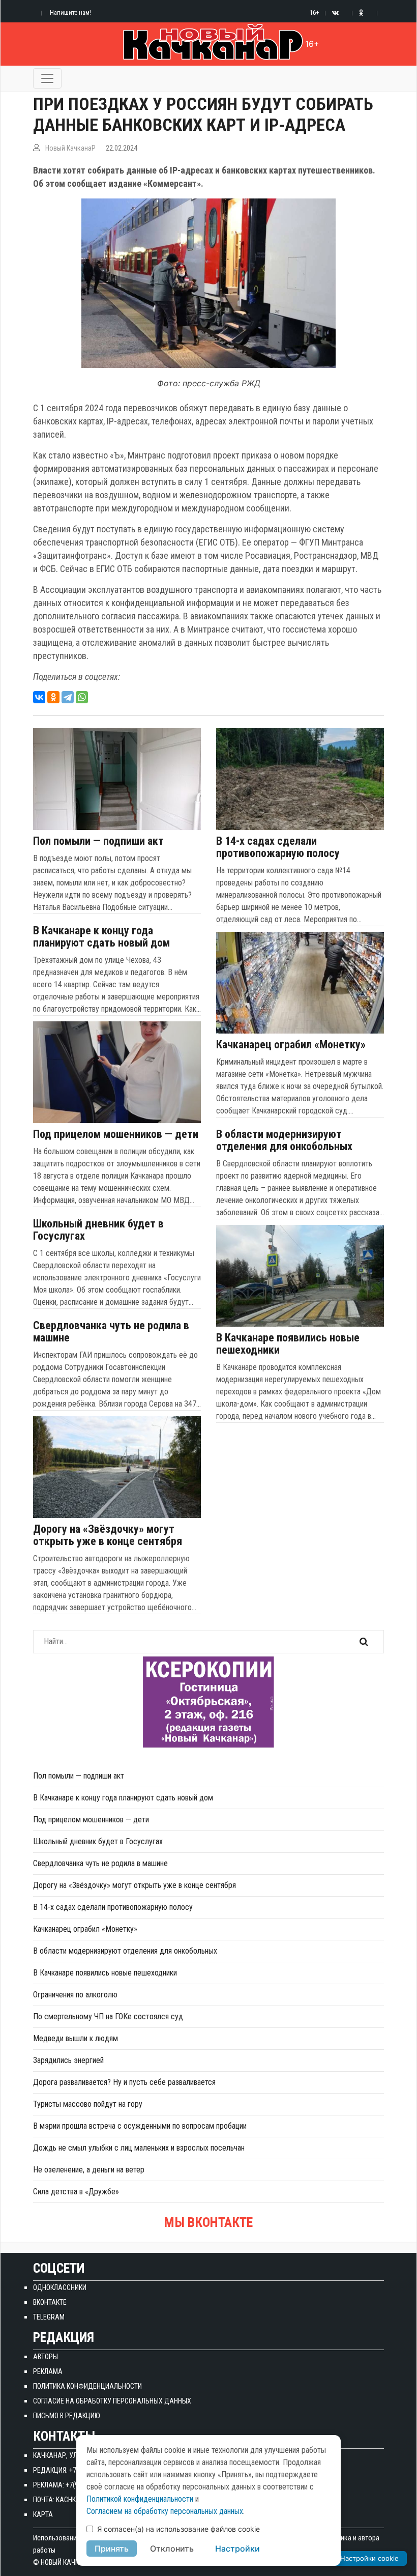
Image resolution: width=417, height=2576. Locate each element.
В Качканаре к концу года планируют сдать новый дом (101, 937)
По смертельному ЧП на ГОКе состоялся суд (108, 2016)
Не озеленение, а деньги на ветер (89, 2170)
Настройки (237, 2549)
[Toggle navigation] (47, 78)
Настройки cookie (369, 2558)
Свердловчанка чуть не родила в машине (111, 1332)
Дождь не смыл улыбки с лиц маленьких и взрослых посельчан (139, 2148)
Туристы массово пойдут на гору (88, 2104)
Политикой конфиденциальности (140, 2499)
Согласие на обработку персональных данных (112, 2401)
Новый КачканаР (70, 148)
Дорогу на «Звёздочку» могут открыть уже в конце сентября (108, 1535)
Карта (43, 2514)
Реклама (48, 2371)
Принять (112, 2549)
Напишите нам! (70, 12)
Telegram (49, 2317)
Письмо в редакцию (67, 2416)
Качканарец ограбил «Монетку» (291, 1045)
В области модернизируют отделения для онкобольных (284, 1140)
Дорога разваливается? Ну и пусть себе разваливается (124, 2082)
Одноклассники (60, 2287)
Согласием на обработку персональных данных (165, 2511)
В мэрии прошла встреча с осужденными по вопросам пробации (140, 2126)
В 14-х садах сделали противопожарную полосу (278, 847)
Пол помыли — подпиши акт (98, 841)
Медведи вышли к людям (76, 2038)
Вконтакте (50, 2302)
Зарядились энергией (68, 2060)
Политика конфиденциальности (87, 2386)
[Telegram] (68, 697)
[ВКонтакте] (39, 697)
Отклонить (172, 2549)
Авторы (46, 2357)
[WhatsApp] (82, 697)
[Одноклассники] (53, 697)
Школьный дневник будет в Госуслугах (98, 1230)
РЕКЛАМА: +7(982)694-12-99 (75, 2485)
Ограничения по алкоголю (75, 1995)
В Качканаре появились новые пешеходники (288, 1344)
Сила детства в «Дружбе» (76, 2192)
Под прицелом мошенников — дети (116, 1134)
